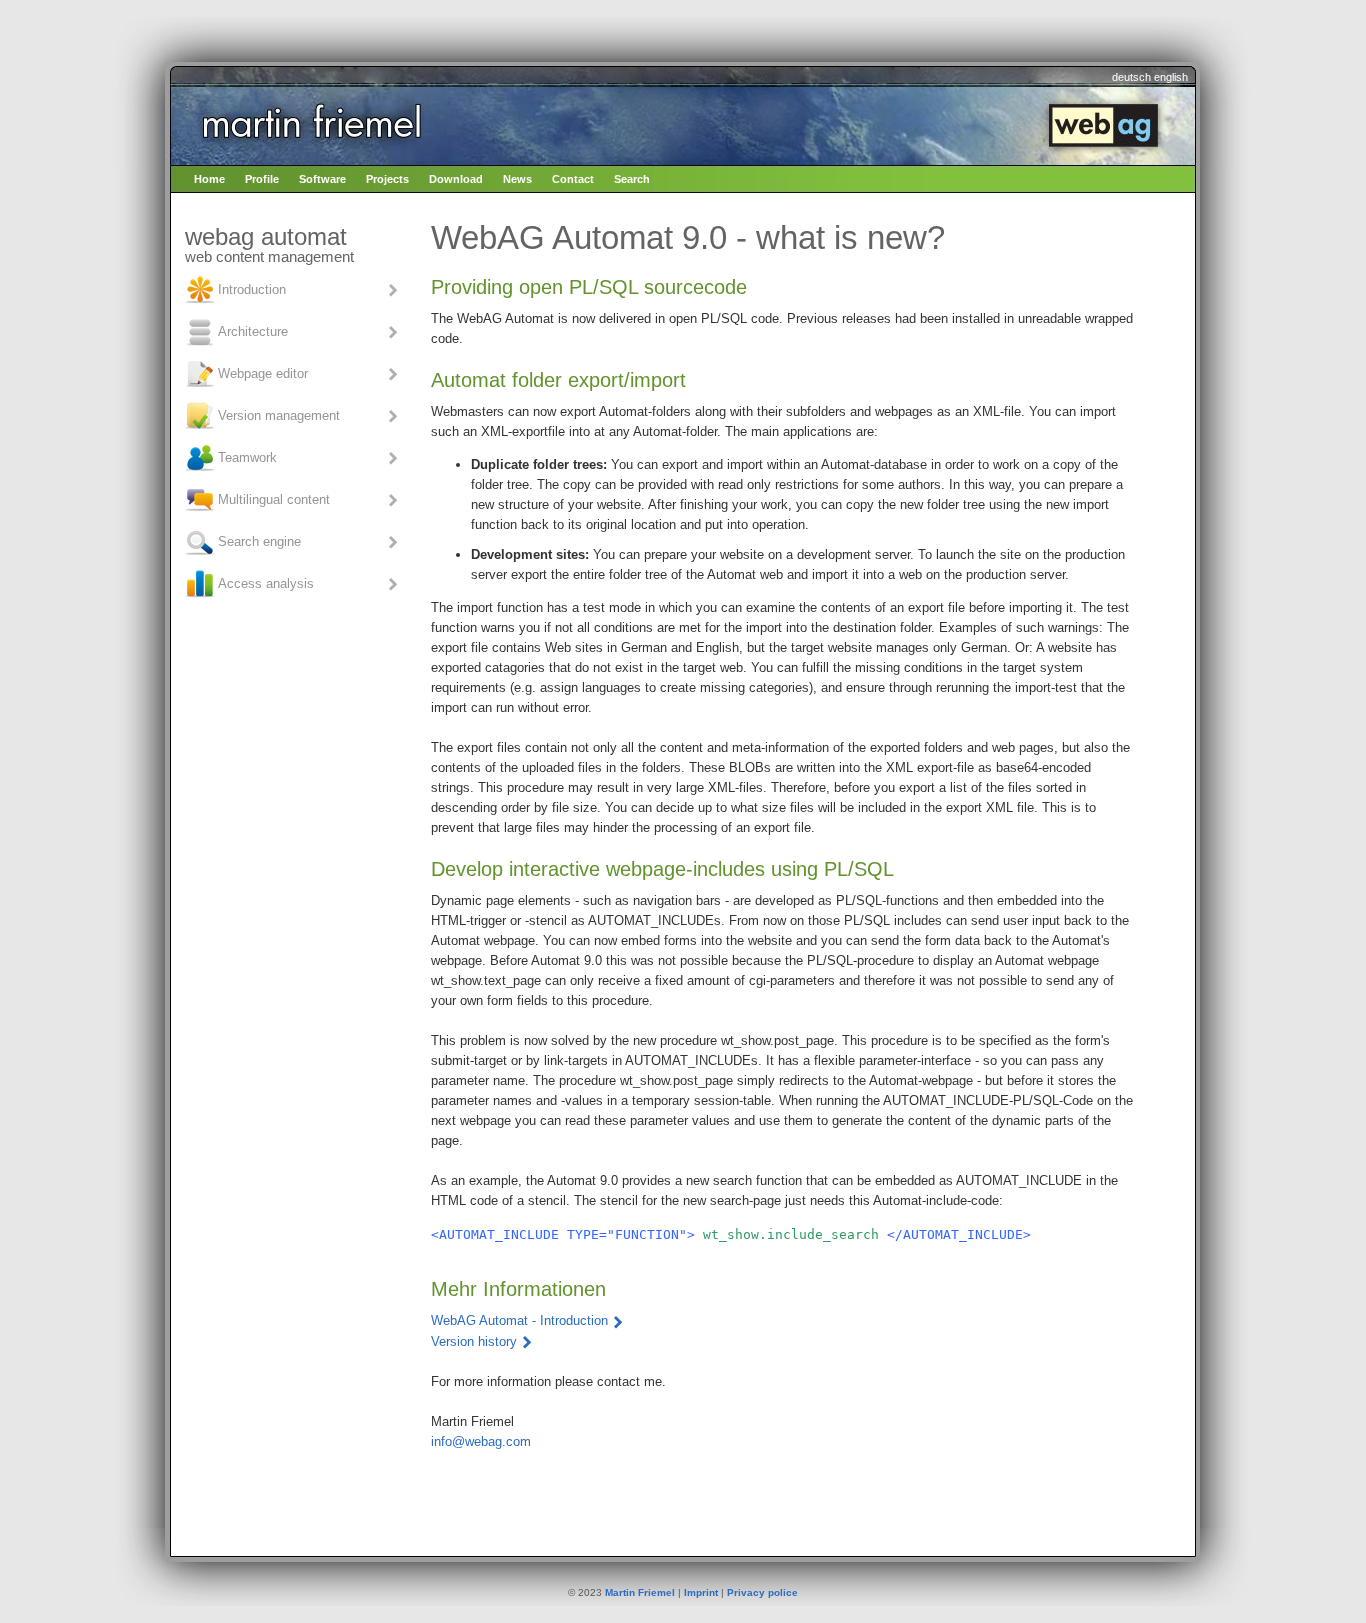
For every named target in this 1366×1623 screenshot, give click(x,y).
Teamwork (247, 456)
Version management (279, 414)
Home (209, 179)
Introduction (252, 288)
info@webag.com (481, 1441)
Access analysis (266, 582)
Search (632, 179)
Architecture (253, 330)
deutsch (1131, 77)
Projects (387, 179)
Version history (474, 1341)
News (517, 179)
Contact (573, 179)
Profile (262, 179)
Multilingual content (274, 498)
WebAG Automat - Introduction (519, 1320)
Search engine (259, 540)
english (1171, 77)
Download (456, 179)
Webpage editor (263, 372)
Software (322, 179)
